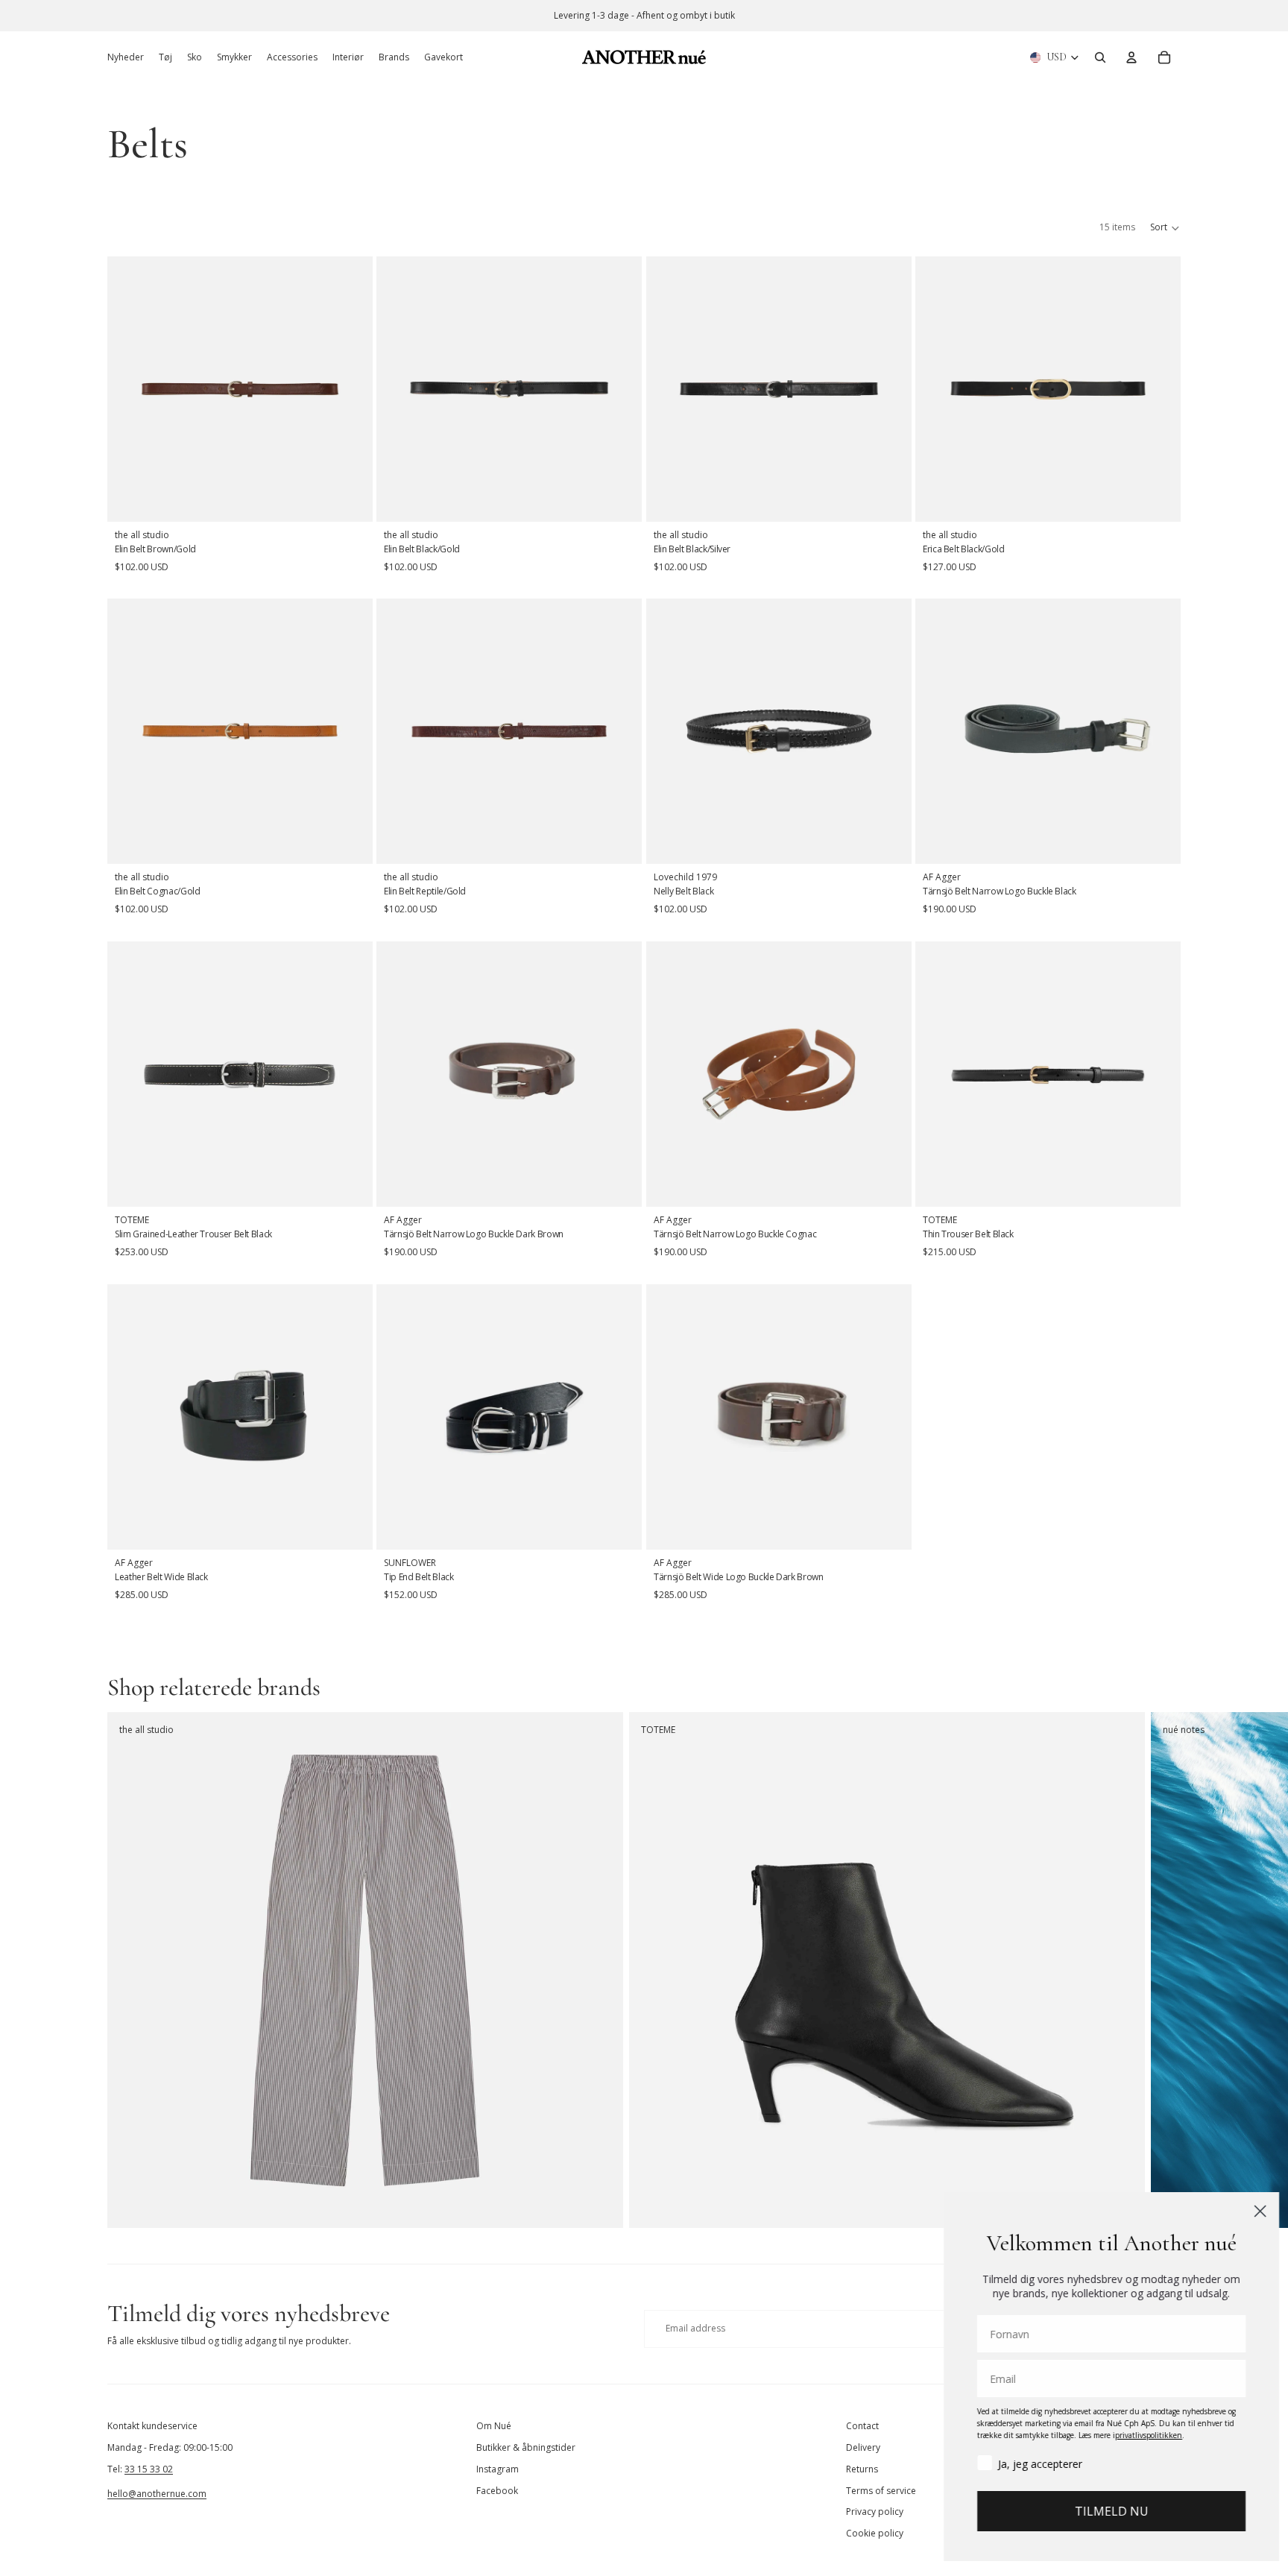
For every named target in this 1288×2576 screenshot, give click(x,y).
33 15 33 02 (149, 2469)
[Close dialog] (1254, 2211)
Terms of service (881, 2491)
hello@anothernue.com (157, 2494)
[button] (1165, 228)
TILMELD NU (1106, 2511)
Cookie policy (875, 2533)
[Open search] (1100, 57)
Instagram (498, 2469)
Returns (862, 2469)
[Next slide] (889, 732)
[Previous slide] (669, 732)
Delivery (863, 2447)
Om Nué (494, 2426)
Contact (862, 2426)
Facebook (497, 2491)
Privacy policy (875, 2512)
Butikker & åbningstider (526, 2447)
